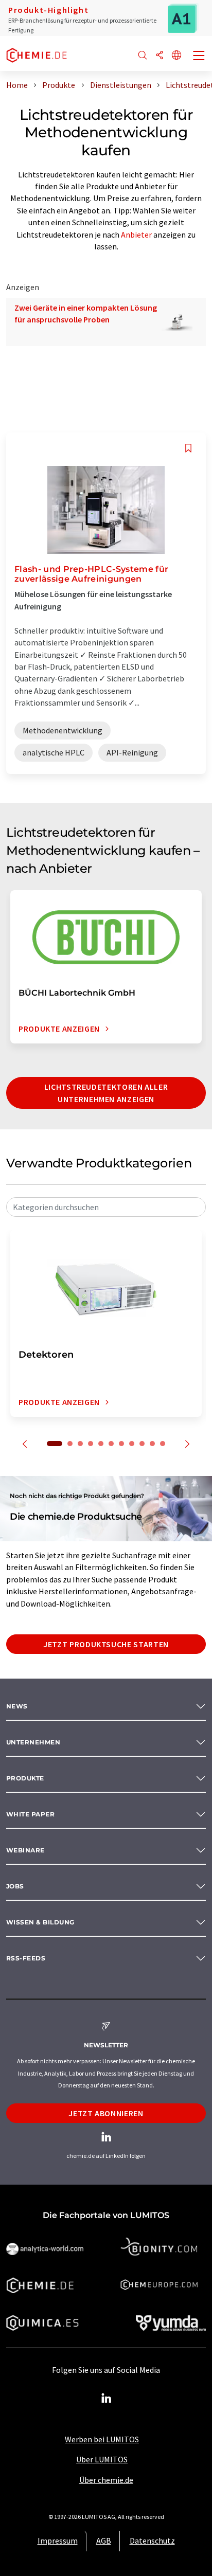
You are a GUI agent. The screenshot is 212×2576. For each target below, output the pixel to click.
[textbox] (106, 1207)
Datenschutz (152, 2541)
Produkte (25, 1778)
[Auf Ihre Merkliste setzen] (188, 448)
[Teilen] (160, 56)
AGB (104, 2541)
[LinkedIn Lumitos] (106, 2399)
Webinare (25, 1850)
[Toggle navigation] (199, 57)
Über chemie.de (106, 2480)
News (17, 1706)
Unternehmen (33, 1742)
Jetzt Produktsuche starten (106, 1644)
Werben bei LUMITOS (102, 2439)
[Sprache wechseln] (176, 56)
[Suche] (143, 56)
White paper (30, 1814)
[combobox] (106, 1207)
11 (163, 1444)
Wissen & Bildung (40, 1922)
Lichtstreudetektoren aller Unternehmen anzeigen (106, 1093)
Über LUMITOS (102, 2459)
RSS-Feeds (26, 1958)
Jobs (15, 1886)
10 (152, 1444)
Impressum (58, 2541)
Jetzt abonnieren (106, 2113)
